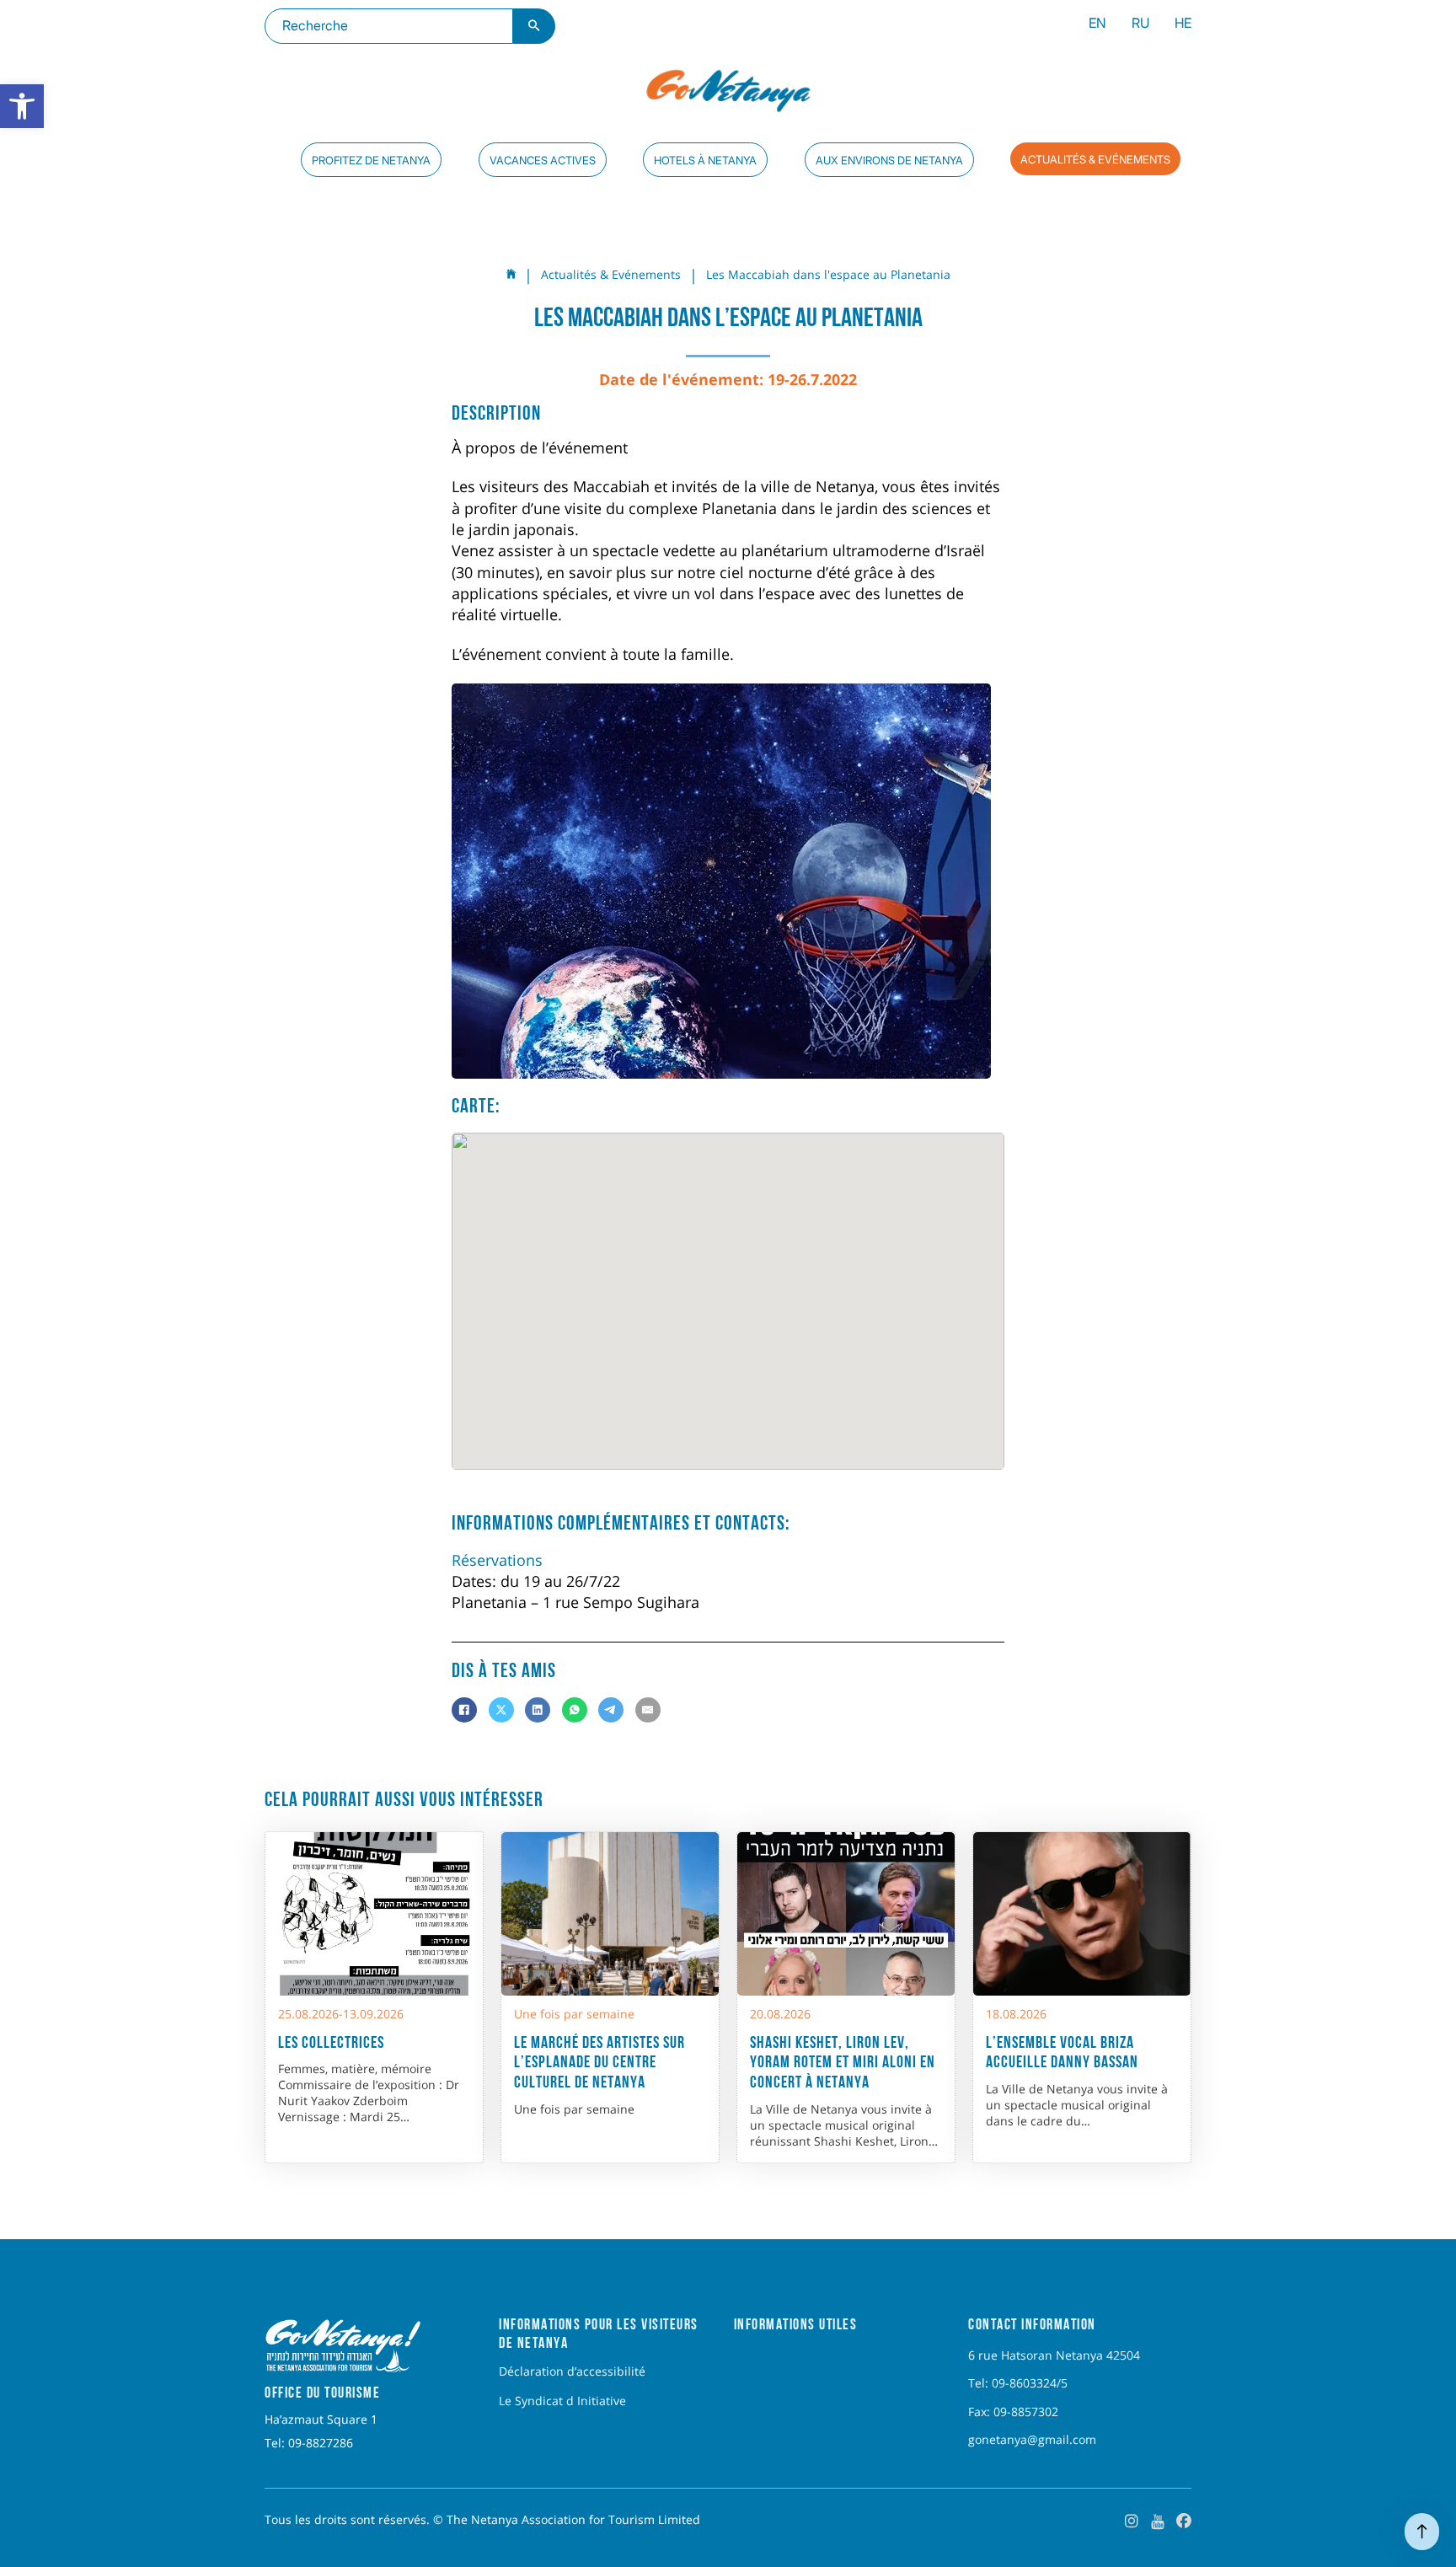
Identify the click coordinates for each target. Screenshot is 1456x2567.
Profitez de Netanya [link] (371, 160)
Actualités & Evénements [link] (1095, 159)
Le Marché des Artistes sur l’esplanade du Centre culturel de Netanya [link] (600, 2062)
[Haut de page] (1422, 2532)
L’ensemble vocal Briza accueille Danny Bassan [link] (1062, 2052)
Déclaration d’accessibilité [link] (572, 2371)
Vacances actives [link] (543, 160)
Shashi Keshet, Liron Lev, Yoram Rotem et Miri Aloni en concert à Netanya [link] (843, 2062)
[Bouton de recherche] (534, 26)
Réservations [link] (497, 1560)
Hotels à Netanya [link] (705, 160)
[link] (22, 106)
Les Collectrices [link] (331, 2042)
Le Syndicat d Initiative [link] (562, 2401)
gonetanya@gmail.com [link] (1032, 2440)
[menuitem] (1097, 26)
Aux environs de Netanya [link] (889, 160)
